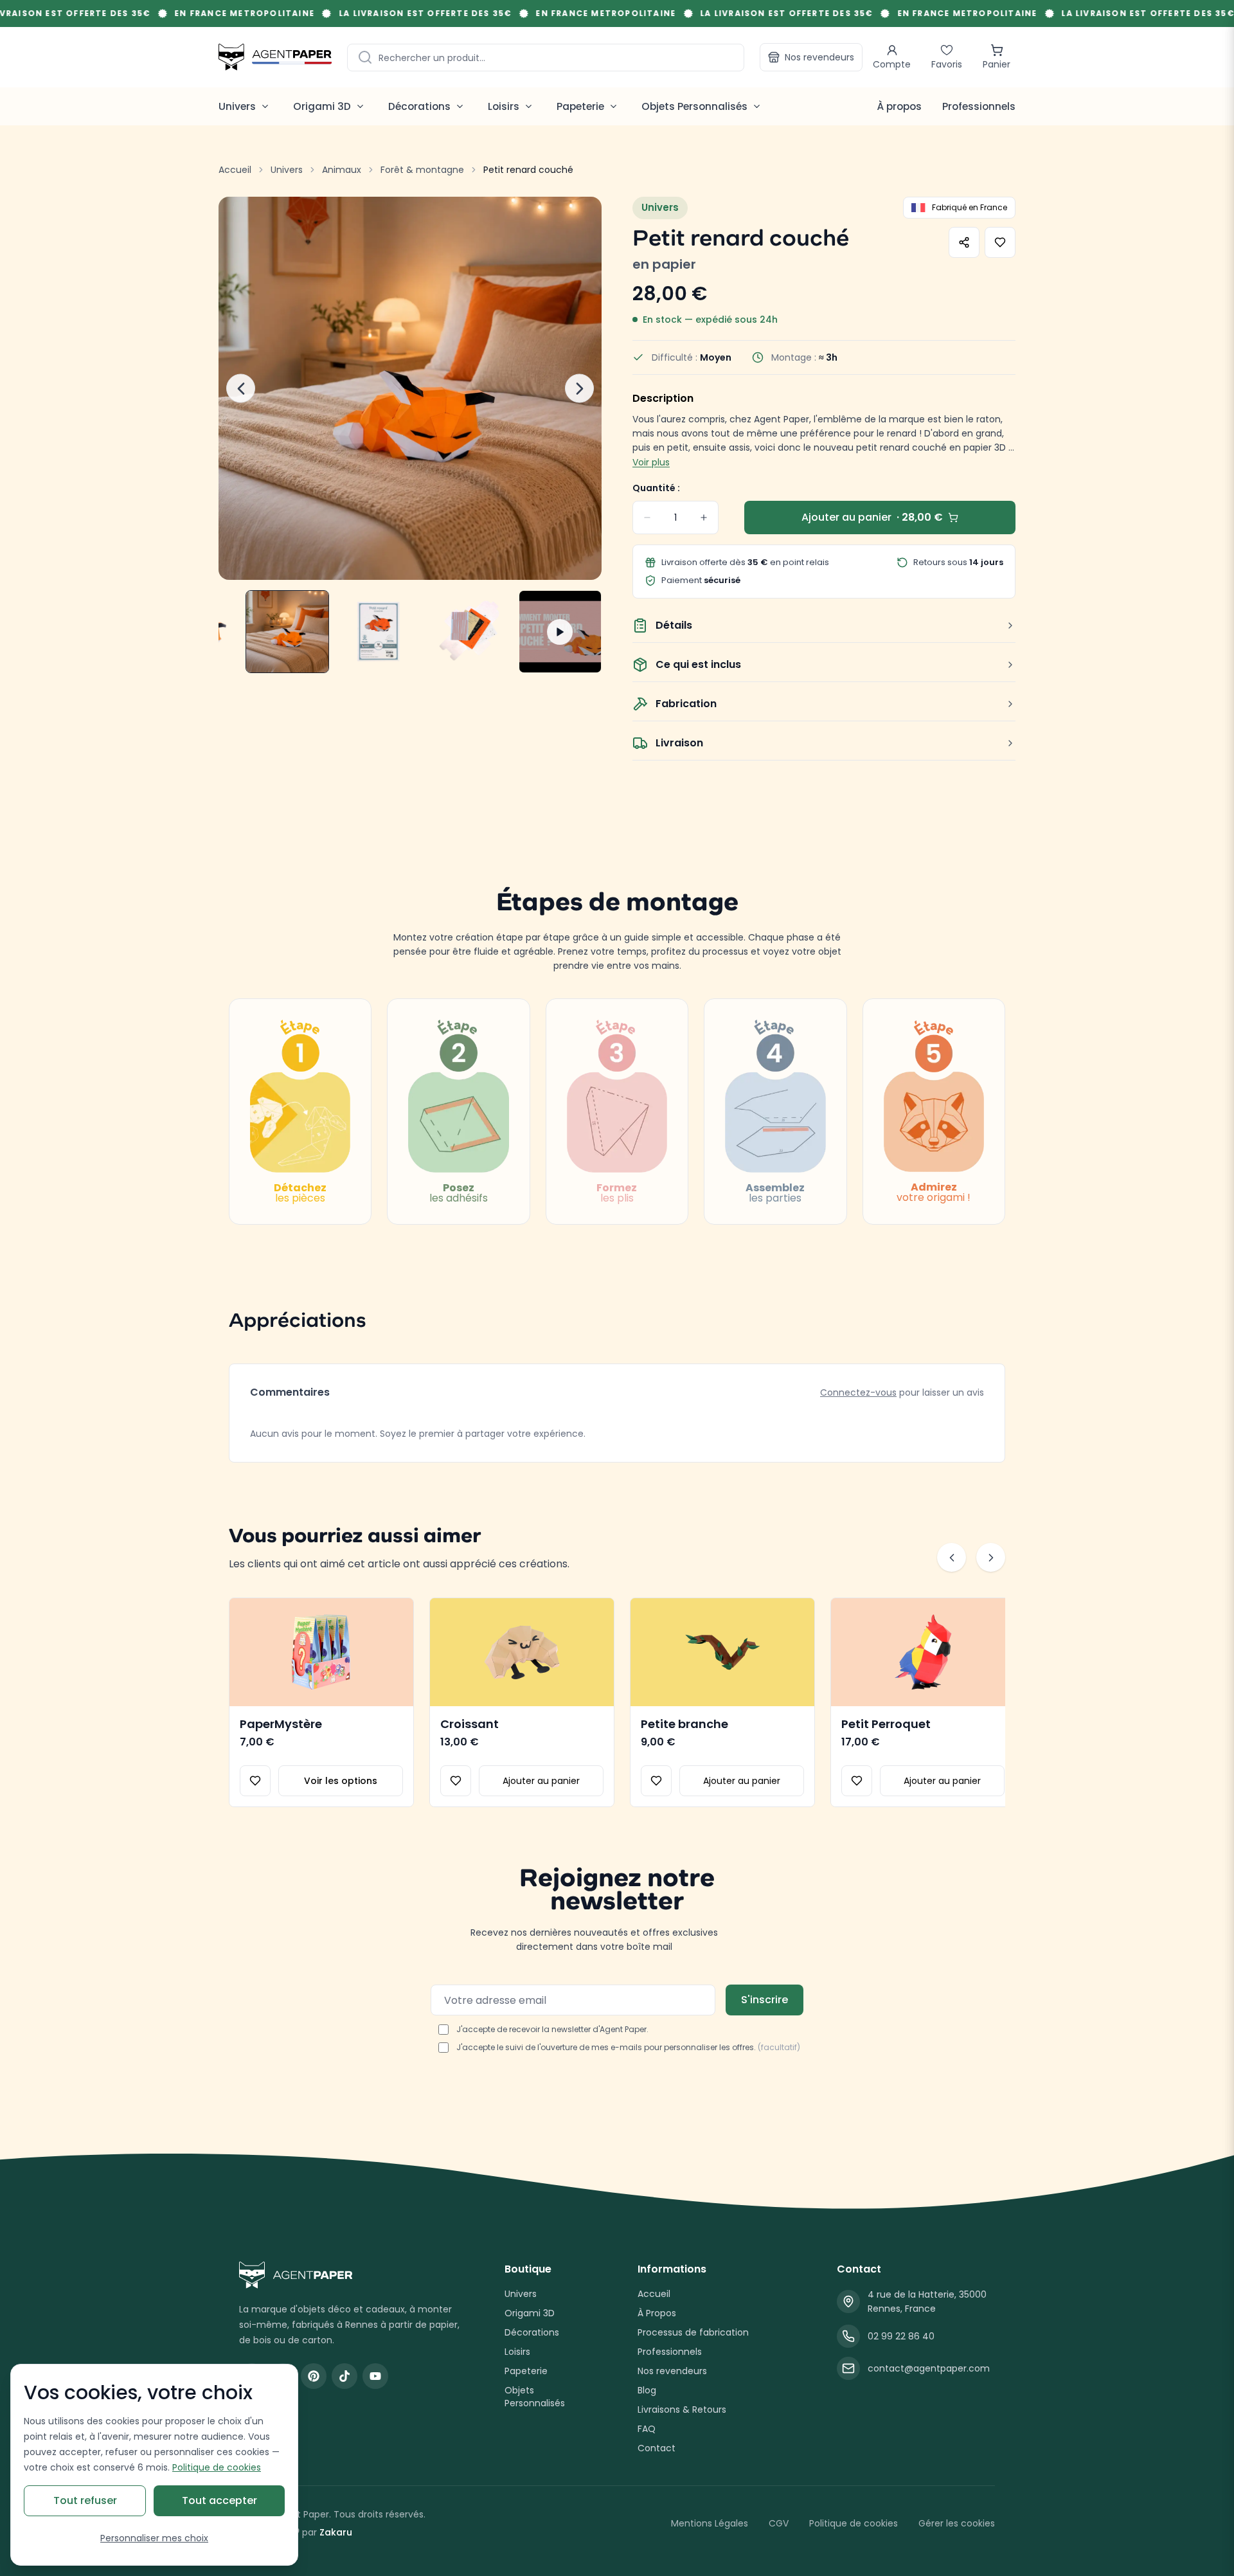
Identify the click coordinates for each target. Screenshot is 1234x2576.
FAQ (647, 2429)
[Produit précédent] (952, 1557)
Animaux (342, 170)
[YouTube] (375, 2376)
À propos (899, 106)
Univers (287, 170)
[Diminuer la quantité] (647, 518)
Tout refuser (85, 2500)
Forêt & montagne (422, 170)
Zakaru (336, 2532)
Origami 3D (530, 2313)
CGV (779, 2523)
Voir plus (651, 462)
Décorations (532, 2332)
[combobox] (546, 58)
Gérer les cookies (957, 2523)
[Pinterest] (314, 2376)
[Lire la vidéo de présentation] (560, 632)
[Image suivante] (579, 389)
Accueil (235, 170)
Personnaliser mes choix (154, 2538)
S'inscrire (765, 2000)
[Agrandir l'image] (410, 388)
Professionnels (979, 106)
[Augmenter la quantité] (704, 518)
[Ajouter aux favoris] (1000, 242)
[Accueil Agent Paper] (351, 2275)
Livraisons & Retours (682, 2409)
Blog (647, 2390)
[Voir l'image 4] (469, 632)
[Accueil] (275, 57)
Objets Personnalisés (535, 2397)
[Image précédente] (241, 389)
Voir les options (341, 1781)
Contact (657, 2448)
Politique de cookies (854, 2523)
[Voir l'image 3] (378, 632)
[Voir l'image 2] (287, 632)
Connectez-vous (858, 1392)
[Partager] (964, 242)
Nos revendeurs (819, 57)
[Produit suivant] (991, 1557)
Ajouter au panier (541, 1781)
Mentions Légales (710, 2523)
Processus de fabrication (693, 2332)
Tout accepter (219, 2500)
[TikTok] (344, 2376)
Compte (892, 64)
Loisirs (517, 2352)
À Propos (657, 2313)
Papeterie (526, 2371)
